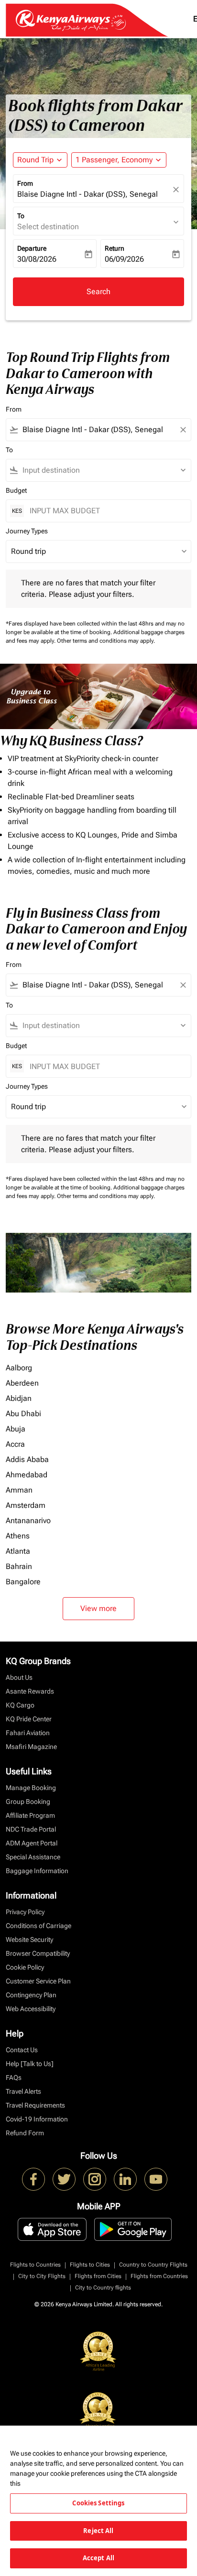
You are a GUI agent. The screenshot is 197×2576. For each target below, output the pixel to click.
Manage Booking (31, 1788)
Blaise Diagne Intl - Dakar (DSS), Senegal (88, 194)
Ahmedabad (27, 1475)
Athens (18, 1536)
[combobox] (98, 430)
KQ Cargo (20, 1705)
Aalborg (19, 1368)
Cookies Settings (98, 2503)
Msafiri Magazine (31, 1747)
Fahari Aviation (28, 1733)
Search (98, 292)
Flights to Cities (90, 2265)
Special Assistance (33, 1857)
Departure (32, 248)
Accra (15, 1444)
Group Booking (28, 1802)
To (21, 216)
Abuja (16, 1429)
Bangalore (23, 1582)
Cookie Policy (25, 1967)
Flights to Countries (35, 2265)
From (25, 183)
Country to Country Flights (153, 2265)
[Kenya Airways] (33, 2179)
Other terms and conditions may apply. (106, 641)
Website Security (29, 1940)
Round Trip (35, 160)
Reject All (98, 2531)
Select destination (48, 227)
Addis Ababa (27, 1459)
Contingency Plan (31, 1995)
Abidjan (19, 1398)
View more (98, 1608)
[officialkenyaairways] (95, 2179)
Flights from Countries (159, 2276)
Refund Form (25, 2133)
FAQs (14, 2078)
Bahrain (19, 1566)
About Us (19, 1677)
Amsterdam (26, 1505)
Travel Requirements (35, 2105)
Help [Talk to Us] (30, 2064)
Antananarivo (28, 1521)
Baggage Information (37, 1871)
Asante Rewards (30, 1691)
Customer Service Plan (38, 1981)
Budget (16, 490)
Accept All (98, 2558)
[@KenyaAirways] (64, 2179)
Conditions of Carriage (38, 1926)
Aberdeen (22, 1383)
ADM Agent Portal (32, 1843)
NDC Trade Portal (31, 1829)
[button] (119, 160)
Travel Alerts (23, 2091)
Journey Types (27, 531)
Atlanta (18, 1551)
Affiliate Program (30, 1815)
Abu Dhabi (23, 1414)
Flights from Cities (98, 2276)
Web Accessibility (31, 2009)
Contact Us (22, 2050)
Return (115, 248)
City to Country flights (103, 2288)
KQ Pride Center (29, 1719)
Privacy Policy (25, 1912)
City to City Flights (42, 2276)
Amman (19, 1490)
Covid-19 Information (37, 2119)
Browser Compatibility (38, 1953)
